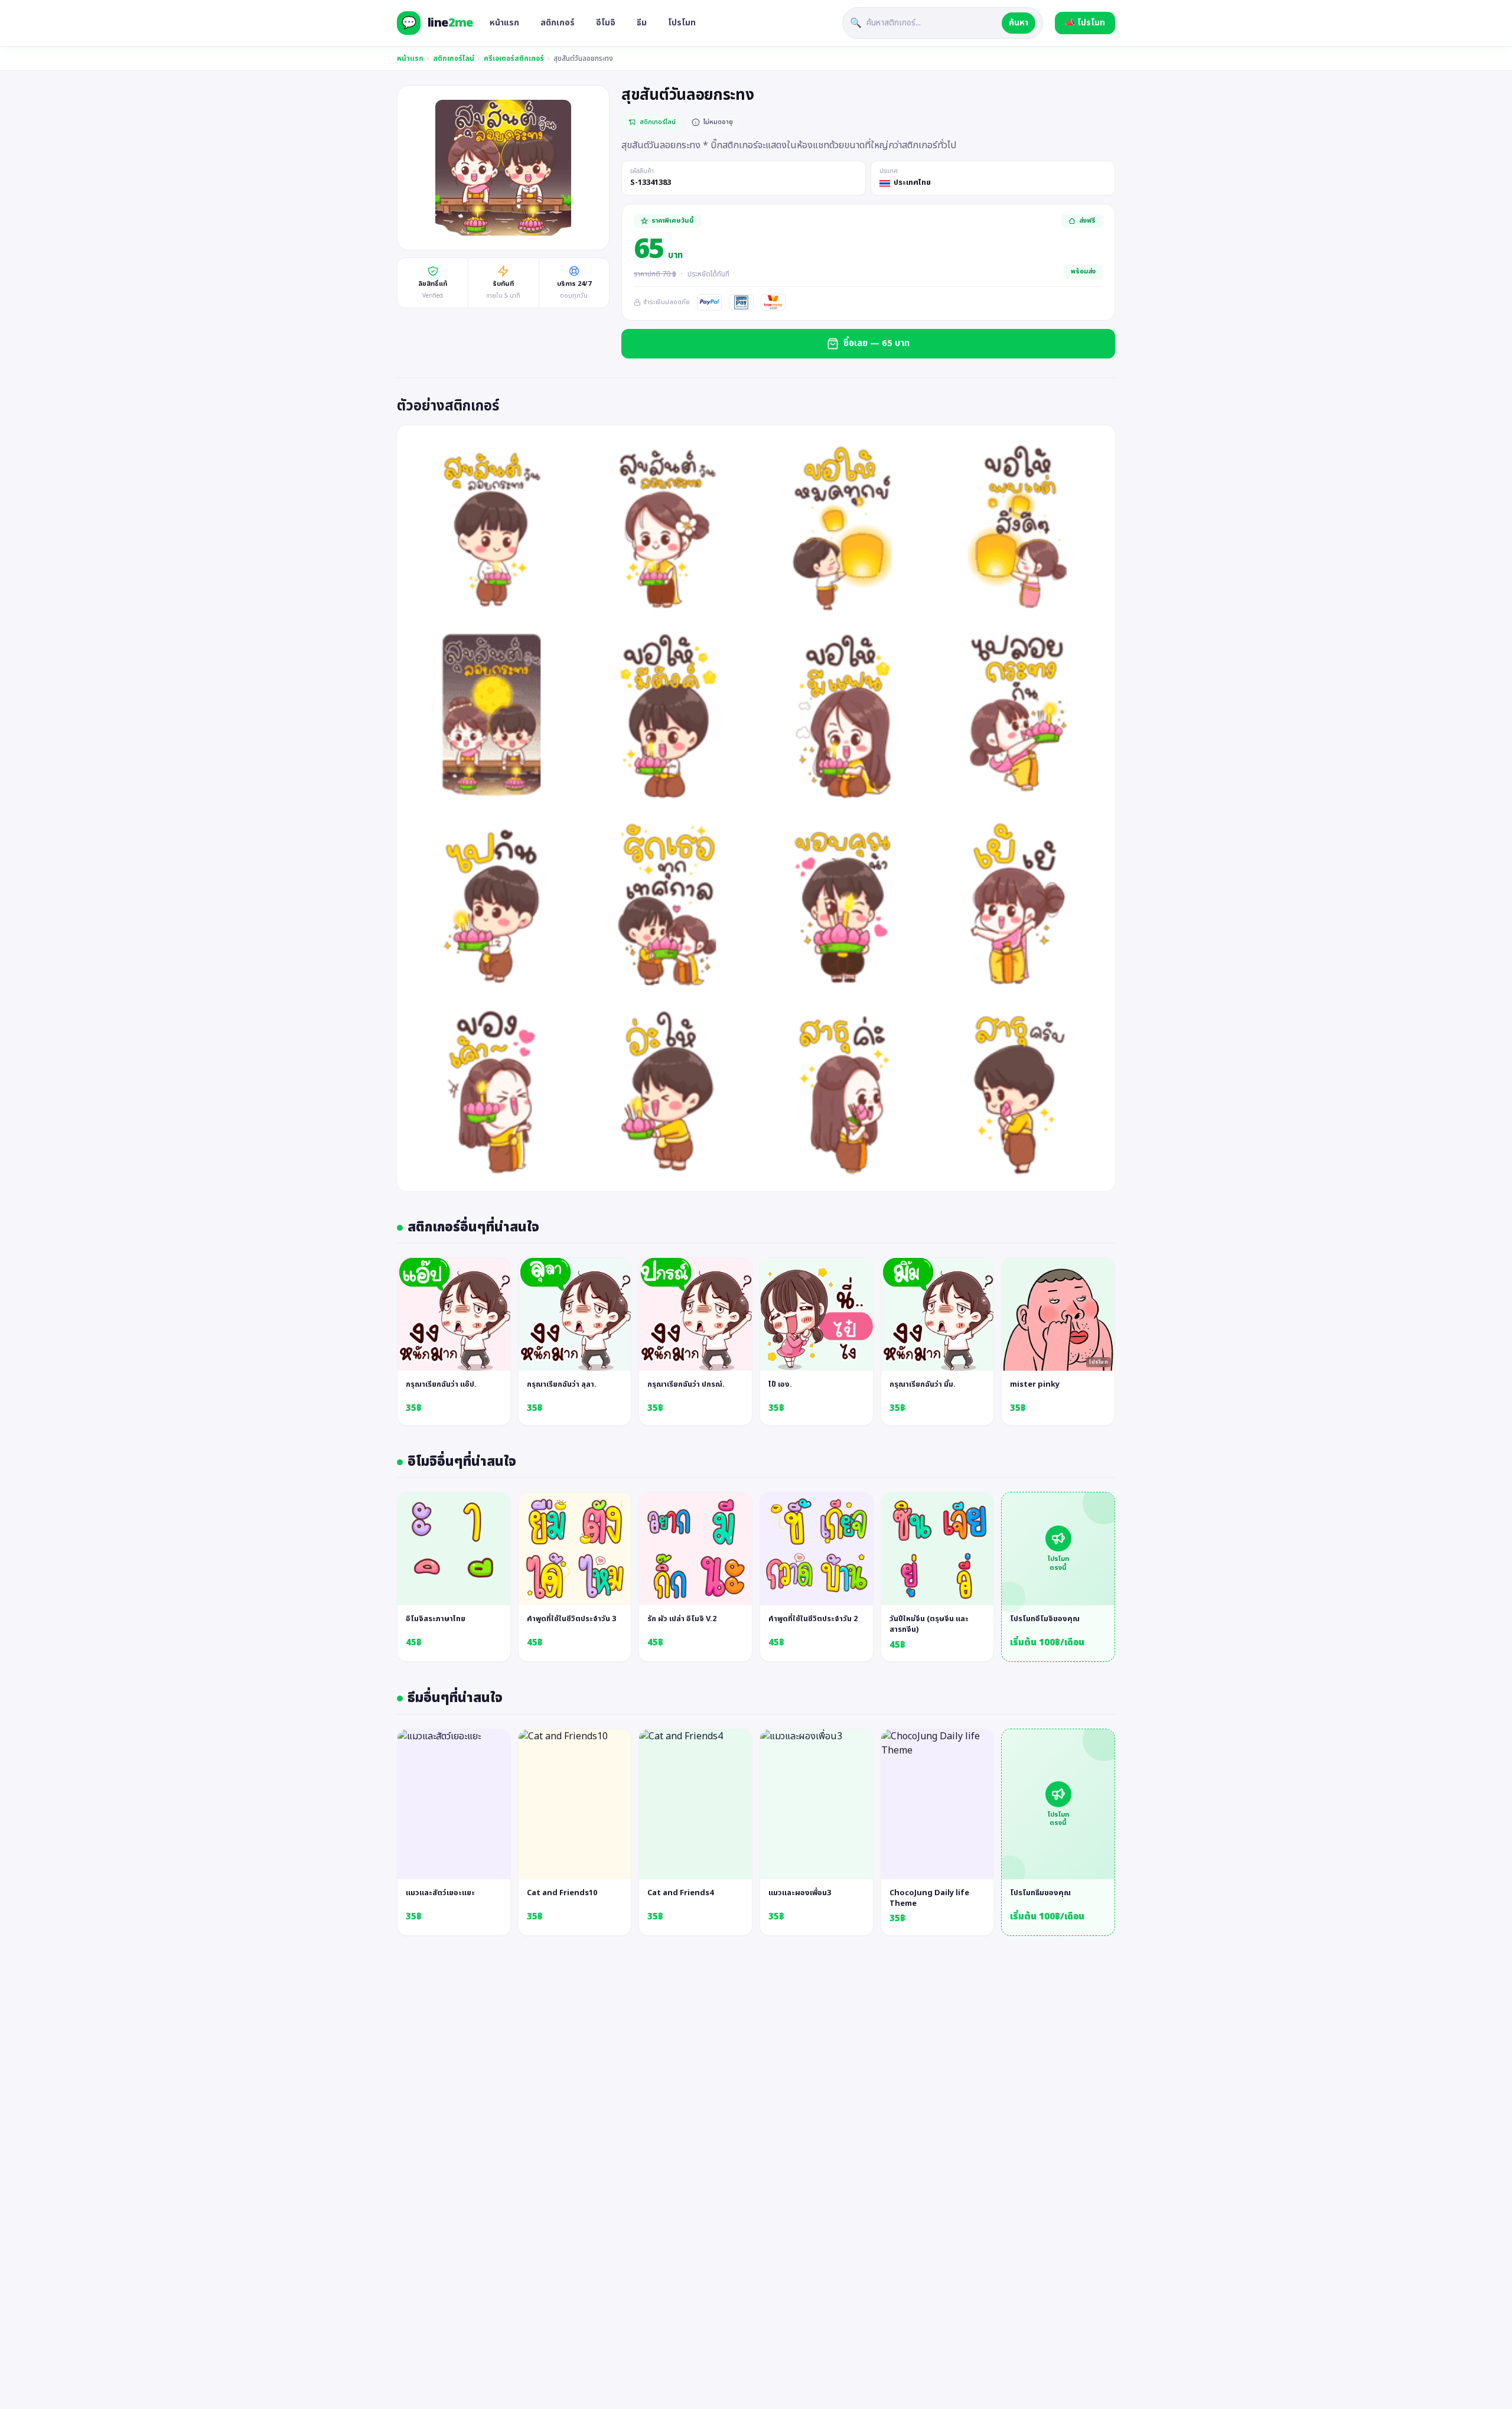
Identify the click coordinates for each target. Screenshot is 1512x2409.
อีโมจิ (606, 23)
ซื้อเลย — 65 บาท (876, 343)
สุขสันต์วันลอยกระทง (583, 58)
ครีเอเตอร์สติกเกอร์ (514, 58)
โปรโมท (682, 23)
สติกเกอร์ (558, 23)
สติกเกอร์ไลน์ (454, 58)
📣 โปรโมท (1085, 23)
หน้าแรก (504, 23)
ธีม (642, 23)
